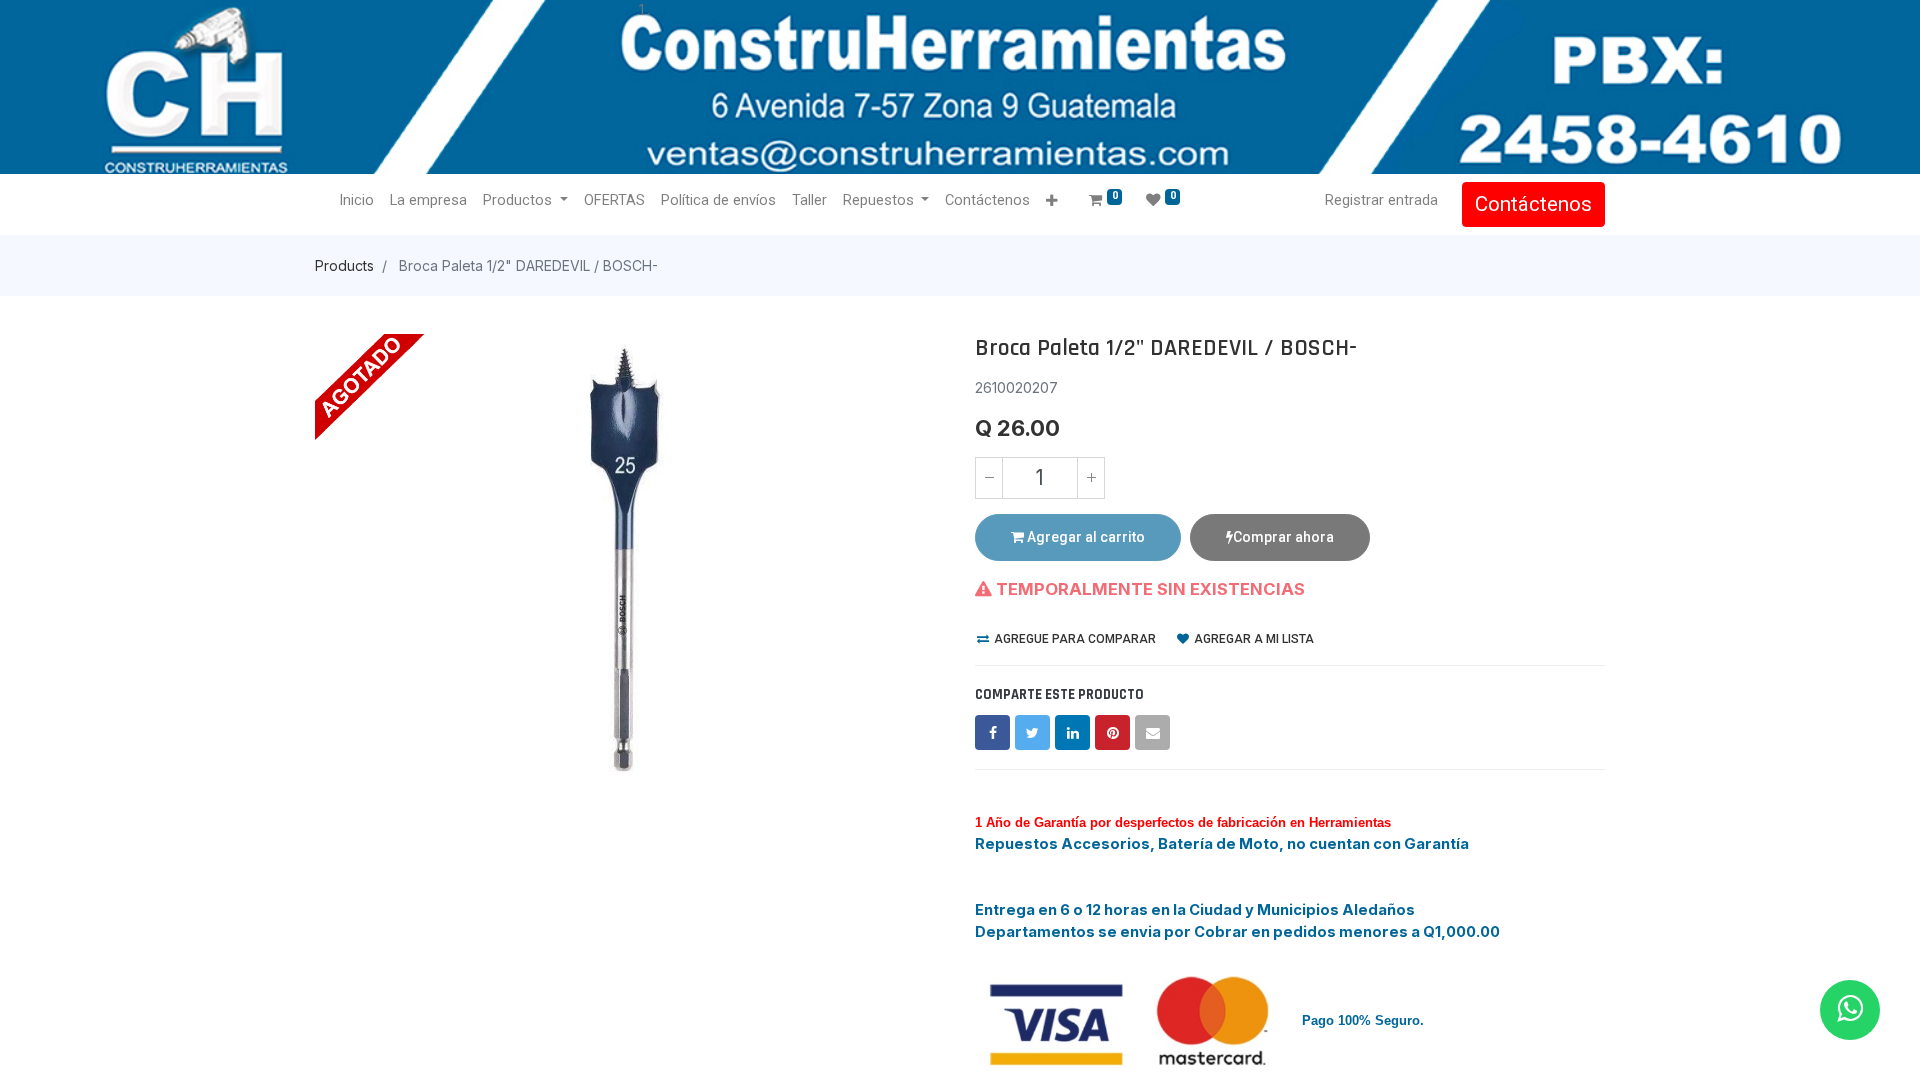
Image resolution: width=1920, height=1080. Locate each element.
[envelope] (1152, 732)
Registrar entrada (1381, 200)
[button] (1051, 201)
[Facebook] (992, 732)
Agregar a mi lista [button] (1252, 639)
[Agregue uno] (1091, 478)
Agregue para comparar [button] (1073, 639)
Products (344, 265)
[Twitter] (1032, 732)
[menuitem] (356, 201)
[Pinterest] (1112, 732)
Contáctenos (1533, 204)
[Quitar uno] (989, 478)
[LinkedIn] (1072, 732)
